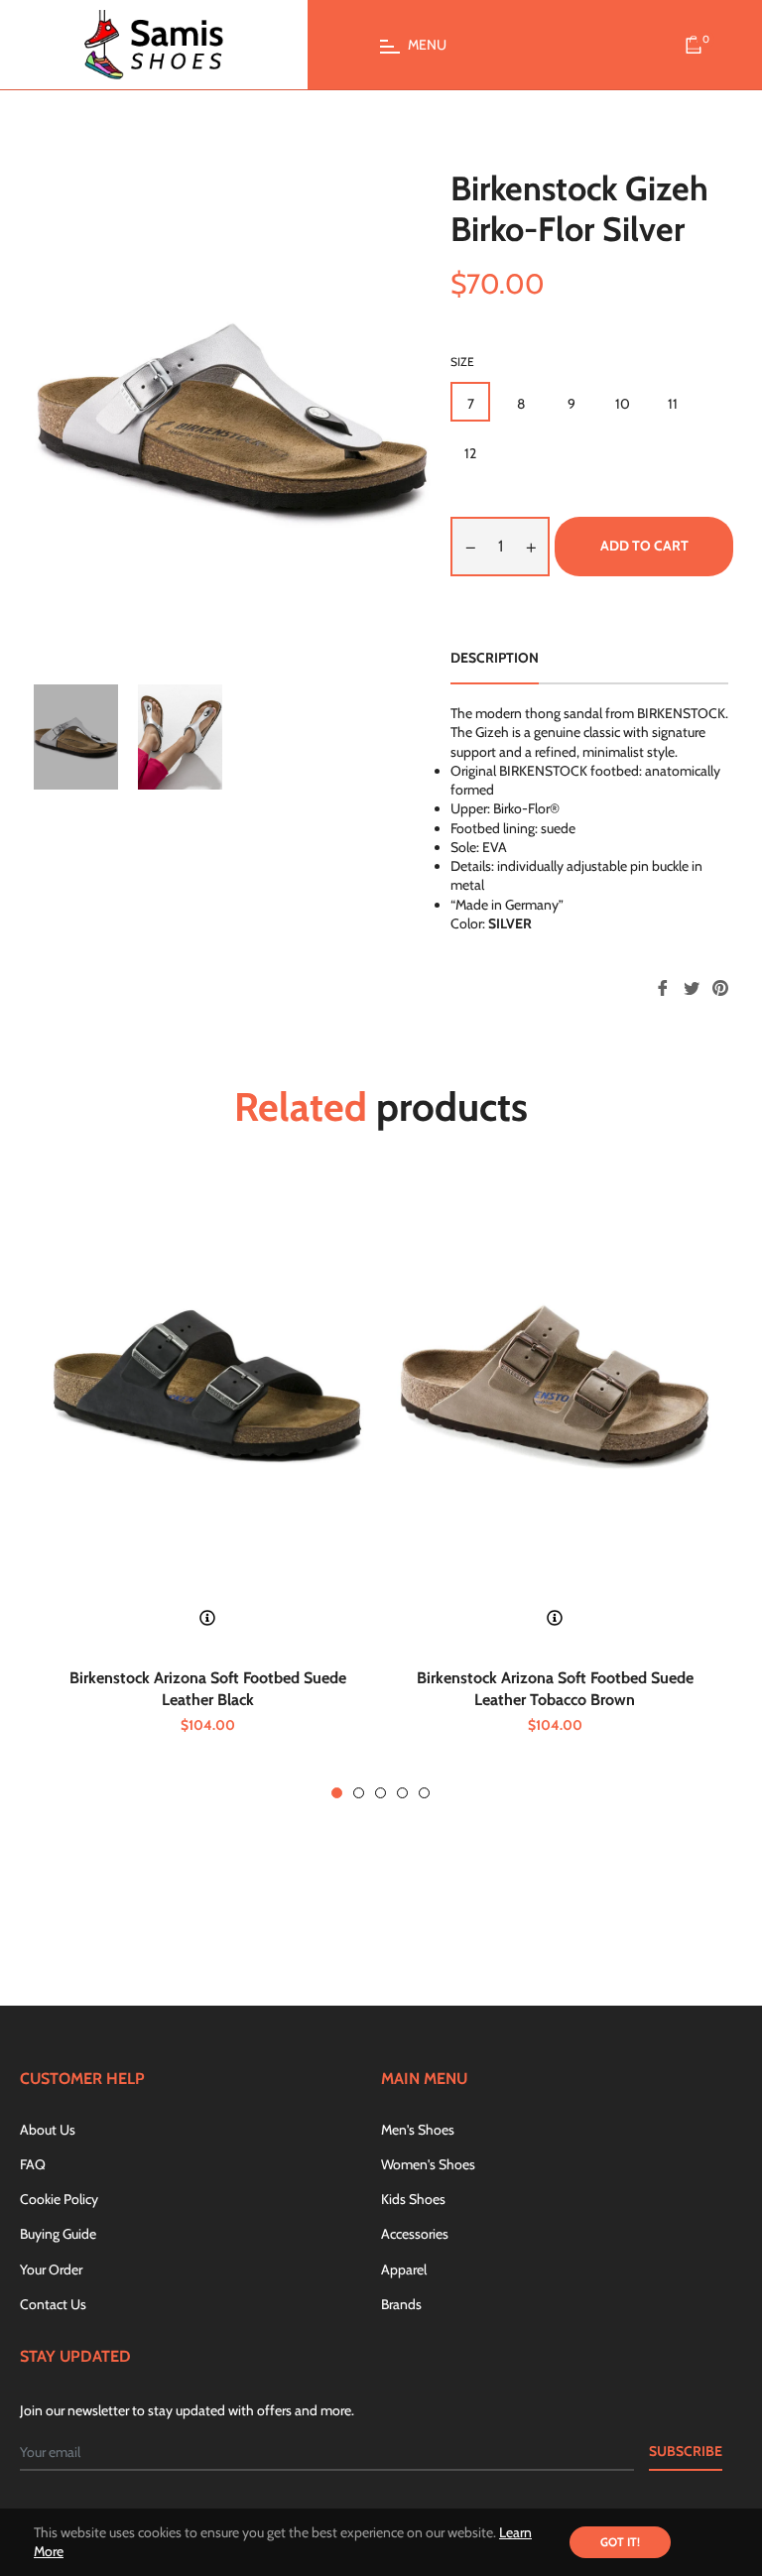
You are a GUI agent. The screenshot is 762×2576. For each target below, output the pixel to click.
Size (462, 362)
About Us (48, 2130)
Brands (401, 2304)
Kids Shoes (413, 2199)
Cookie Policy (59, 2199)
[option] (207, 1489)
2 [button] (359, 1793)
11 (673, 404)
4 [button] (402, 1793)
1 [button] (337, 1793)
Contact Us (53, 2304)
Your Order (51, 2269)
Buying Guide (58, 2234)
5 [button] (424, 1793)
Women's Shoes (428, 2164)
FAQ (33, 2164)
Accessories (415, 2234)
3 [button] (381, 1793)
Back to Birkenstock (392, 1917)
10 (623, 404)
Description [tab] (495, 658)
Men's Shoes (418, 2130)
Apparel (404, 2269)
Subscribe (686, 2451)
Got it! (620, 2542)
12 (470, 453)
